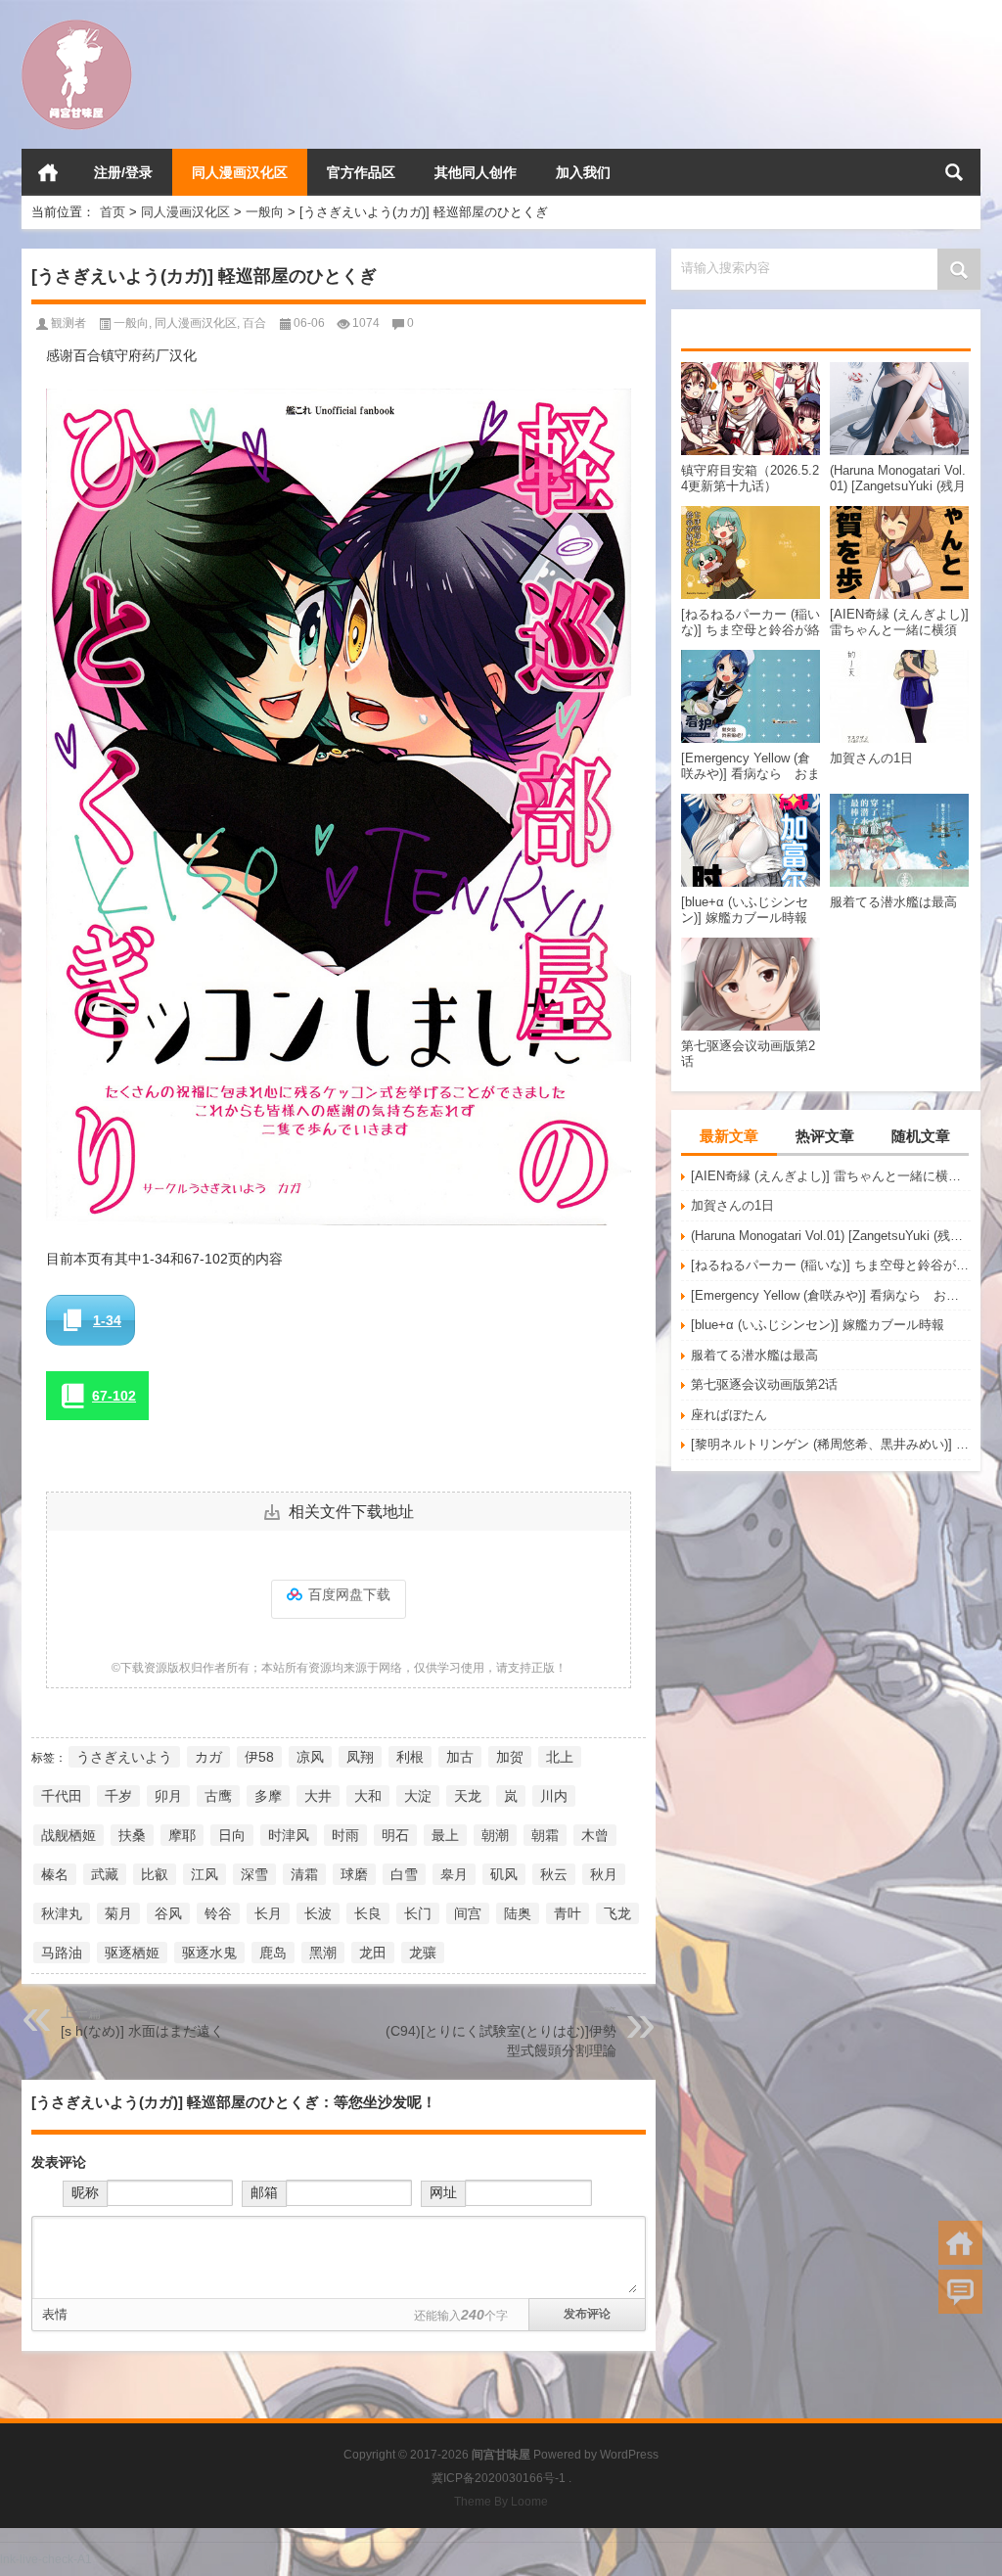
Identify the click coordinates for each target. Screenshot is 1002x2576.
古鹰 (218, 1796)
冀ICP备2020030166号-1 (499, 2478)
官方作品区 (361, 172)
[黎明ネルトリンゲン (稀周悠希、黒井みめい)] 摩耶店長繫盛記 (831, 1444)
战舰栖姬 (68, 1835)
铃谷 (218, 1913)
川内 (554, 1796)
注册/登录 (123, 172)
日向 (232, 1835)
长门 (418, 1913)
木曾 (595, 1835)
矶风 (504, 1874)
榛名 (55, 1874)
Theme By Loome (501, 2502)
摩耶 (182, 1835)
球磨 (354, 1874)
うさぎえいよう (124, 1757)
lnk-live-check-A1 (46, 2559)
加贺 (510, 1757)
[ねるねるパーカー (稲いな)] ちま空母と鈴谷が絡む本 (831, 1265)
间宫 (468, 1913)
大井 (318, 1796)
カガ (208, 1757)
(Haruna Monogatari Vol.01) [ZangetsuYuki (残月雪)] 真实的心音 (831, 1236)
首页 (48, 172)
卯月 (168, 1796)
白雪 (404, 1874)
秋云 (554, 1874)
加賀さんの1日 (732, 1205)
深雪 (254, 1874)
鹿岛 (273, 1953)
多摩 (268, 1796)
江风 (205, 1874)
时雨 (345, 1835)
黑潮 (323, 1953)
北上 (560, 1757)
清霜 (304, 1874)
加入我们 (583, 172)
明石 (395, 1835)
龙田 (373, 1953)
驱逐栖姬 (132, 1953)
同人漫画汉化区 (240, 172)
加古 (460, 1757)
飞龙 (617, 1913)
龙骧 (423, 1953)
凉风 (310, 1757)
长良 (368, 1913)
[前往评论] (960, 2292)
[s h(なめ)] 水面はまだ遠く (142, 2031)
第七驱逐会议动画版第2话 (764, 1384)
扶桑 (132, 1835)
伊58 (259, 1757)
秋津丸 (62, 1913)
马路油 (62, 1953)
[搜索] (954, 172)
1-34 (107, 1320)
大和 (368, 1796)
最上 (445, 1835)
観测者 (68, 323)
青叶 (568, 1913)
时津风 (289, 1835)
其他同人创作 (476, 172)
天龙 (468, 1796)
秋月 (604, 1874)
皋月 (454, 1874)
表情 (55, 2314)
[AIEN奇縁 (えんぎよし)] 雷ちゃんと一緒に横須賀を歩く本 (831, 1176)
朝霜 (545, 1835)
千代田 (62, 1796)
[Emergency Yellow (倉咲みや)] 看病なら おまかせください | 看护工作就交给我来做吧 (831, 1295)
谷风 (168, 1913)
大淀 (418, 1796)
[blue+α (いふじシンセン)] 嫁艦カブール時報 (818, 1325)
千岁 (118, 1796)
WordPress (629, 2455)
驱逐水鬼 (209, 1953)
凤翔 (360, 1757)
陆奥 (518, 1913)
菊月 (118, 1913)
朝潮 (495, 1835)
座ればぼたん (729, 1415)
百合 (254, 323)
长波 (318, 1913)
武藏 (105, 1874)
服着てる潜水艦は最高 (754, 1355)
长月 (268, 1913)
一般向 (265, 212)
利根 (410, 1757)
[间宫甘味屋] (77, 26)
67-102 (114, 1396)
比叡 (155, 1874)
